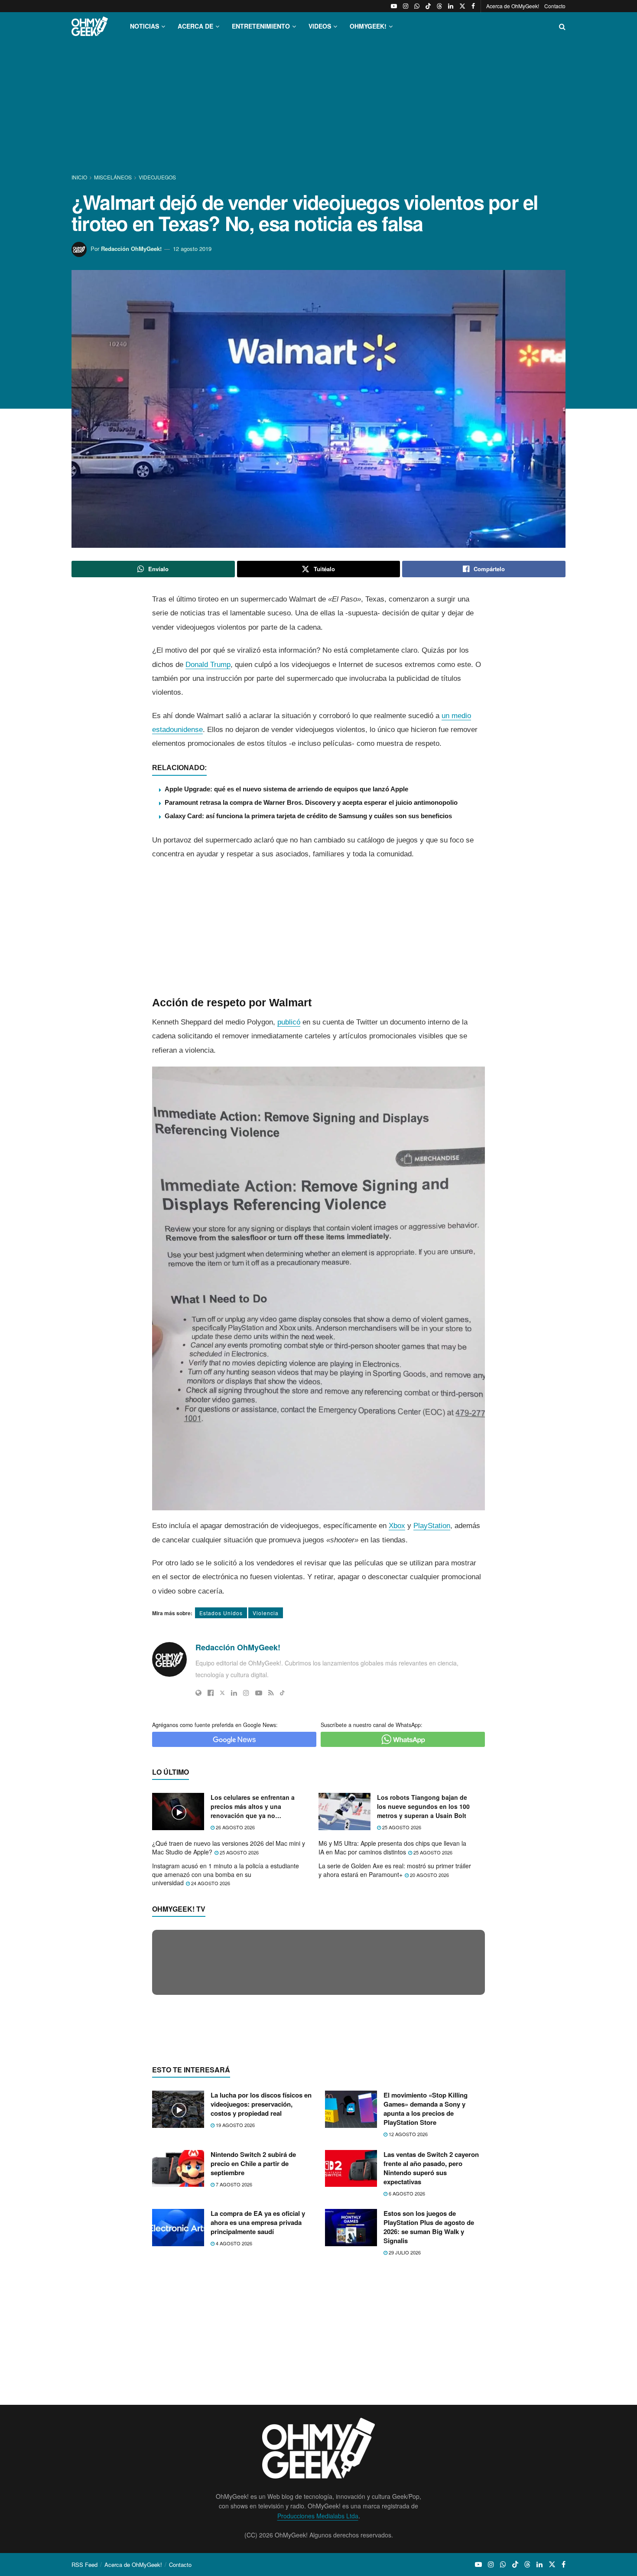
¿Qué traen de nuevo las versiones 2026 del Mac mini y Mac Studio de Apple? (229, 1847)
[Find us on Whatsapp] (417, 6)
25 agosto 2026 (401, 1827)
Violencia (266, 1613)
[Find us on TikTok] (428, 6)
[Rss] (271, 1693)
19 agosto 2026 (235, 2293)
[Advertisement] (318, 107)
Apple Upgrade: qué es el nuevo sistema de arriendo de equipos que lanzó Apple (286, 789)
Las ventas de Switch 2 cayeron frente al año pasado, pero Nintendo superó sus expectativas (431, 2336)
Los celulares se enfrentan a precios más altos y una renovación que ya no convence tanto (253, 1807)
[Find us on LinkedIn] (451, 6)
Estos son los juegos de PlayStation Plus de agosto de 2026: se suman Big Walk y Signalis (429, 2395)
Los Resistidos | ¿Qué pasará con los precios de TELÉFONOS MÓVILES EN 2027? (309, 2127)
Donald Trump (208, 665)
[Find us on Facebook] (473, 6)
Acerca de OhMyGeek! (513, 6)
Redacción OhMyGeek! (131, 249)
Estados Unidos (221, 1613)
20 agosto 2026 (429, 1875)
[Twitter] (222, 1693)
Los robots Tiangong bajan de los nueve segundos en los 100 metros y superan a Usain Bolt (423, 1806)
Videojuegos (157, 177)
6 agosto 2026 (406, 2361)
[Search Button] (562, 26)
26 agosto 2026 (235, 1827)
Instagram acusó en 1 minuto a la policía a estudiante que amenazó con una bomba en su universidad (226, 1874)
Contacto (555, 6)
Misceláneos (113, 177)
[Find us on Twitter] (462, 6)
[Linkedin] (234, 1693)
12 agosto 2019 (192, 249)
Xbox (397, 1526)
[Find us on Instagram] (406, 6)
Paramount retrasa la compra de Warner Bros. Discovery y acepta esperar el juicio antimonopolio (311, 802)
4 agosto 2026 (233, 2411)
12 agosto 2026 (408, 2302)
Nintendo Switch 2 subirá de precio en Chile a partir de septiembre (253, 2331)
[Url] (198, 1693)
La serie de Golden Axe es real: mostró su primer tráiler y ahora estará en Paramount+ (395, 1870)
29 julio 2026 (404, 2420)
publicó (289, 1022)
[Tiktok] (282, 1693)
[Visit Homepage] (90, 26)
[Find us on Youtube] (394, 6)
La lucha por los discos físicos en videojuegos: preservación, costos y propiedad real (261, 2272)
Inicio (80, 177)
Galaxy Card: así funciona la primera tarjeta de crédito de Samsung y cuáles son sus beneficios (308, 816)
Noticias (145, 26)
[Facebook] (211, 1693)
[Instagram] (246, 1693)
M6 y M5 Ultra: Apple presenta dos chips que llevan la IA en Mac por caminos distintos (392, 1847)
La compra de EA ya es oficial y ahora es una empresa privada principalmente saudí (258, 2391)
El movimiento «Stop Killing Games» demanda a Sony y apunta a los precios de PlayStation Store (426, 2277)
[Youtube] (259, 1693)
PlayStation (432, 1526)
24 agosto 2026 (210, 1883)
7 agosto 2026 (233, 2352)
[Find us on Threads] (439, 6)
